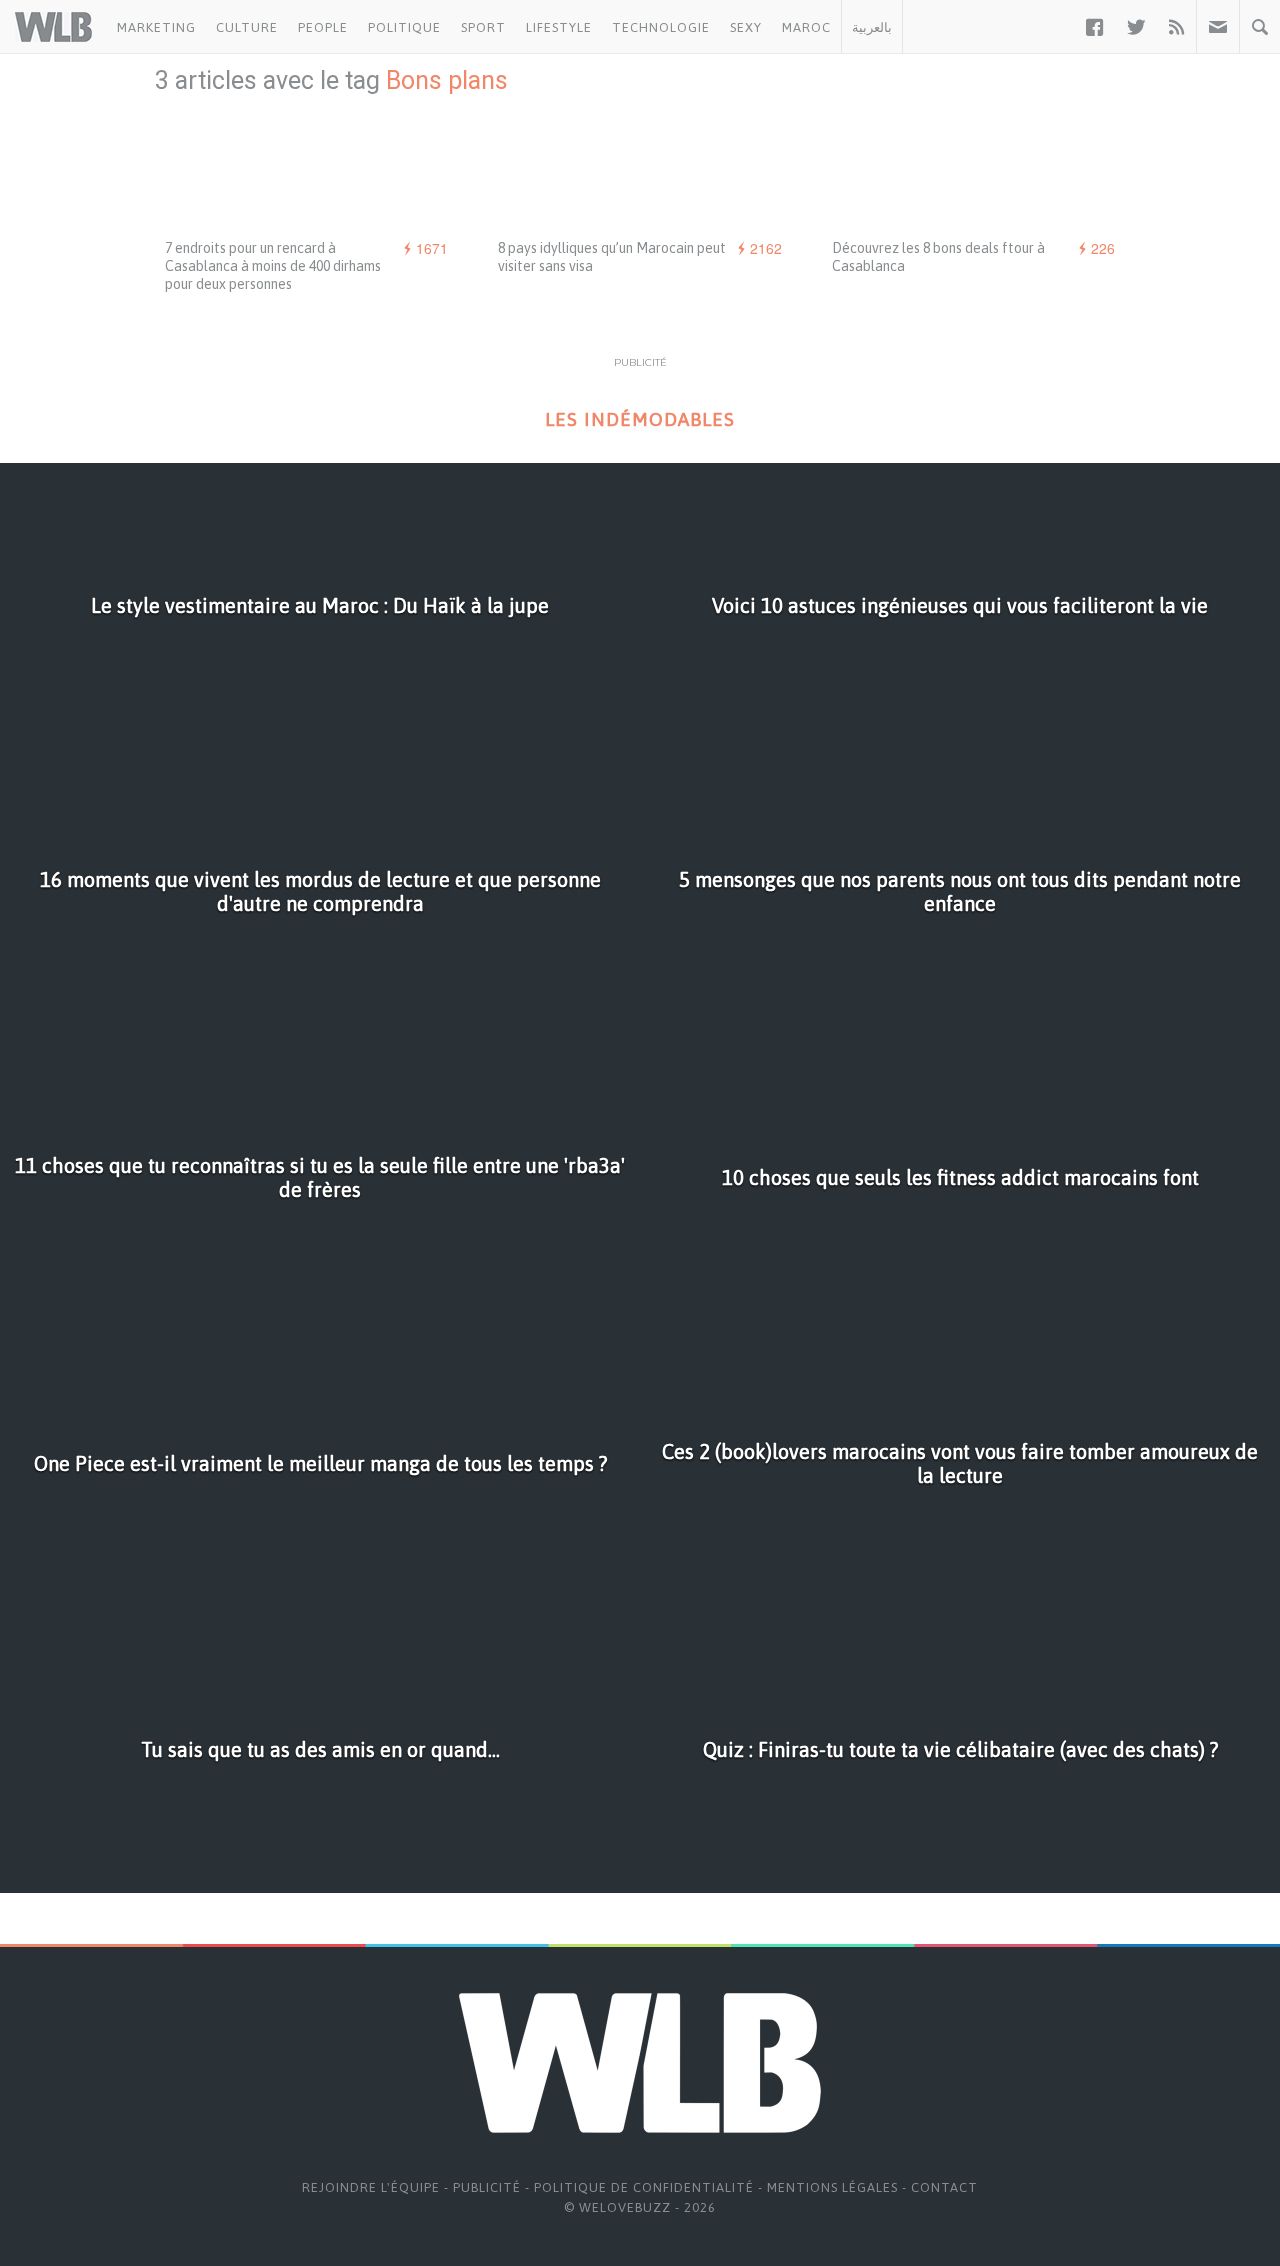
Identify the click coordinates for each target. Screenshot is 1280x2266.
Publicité (487, 2187)
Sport (483, 27)
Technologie (661, 27)
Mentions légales (832, 2187)
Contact (944, 2187)
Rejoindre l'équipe (371, 2187)
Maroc (806, 27)
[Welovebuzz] (53, 27)
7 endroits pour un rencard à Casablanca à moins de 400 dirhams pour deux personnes (273, 266)
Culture (247, 27)
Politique (404, 27)
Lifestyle (559, 27)
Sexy (746, 27)
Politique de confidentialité (644, 2187)
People (323, 27)
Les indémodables (640, 419)
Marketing (156, 27)
